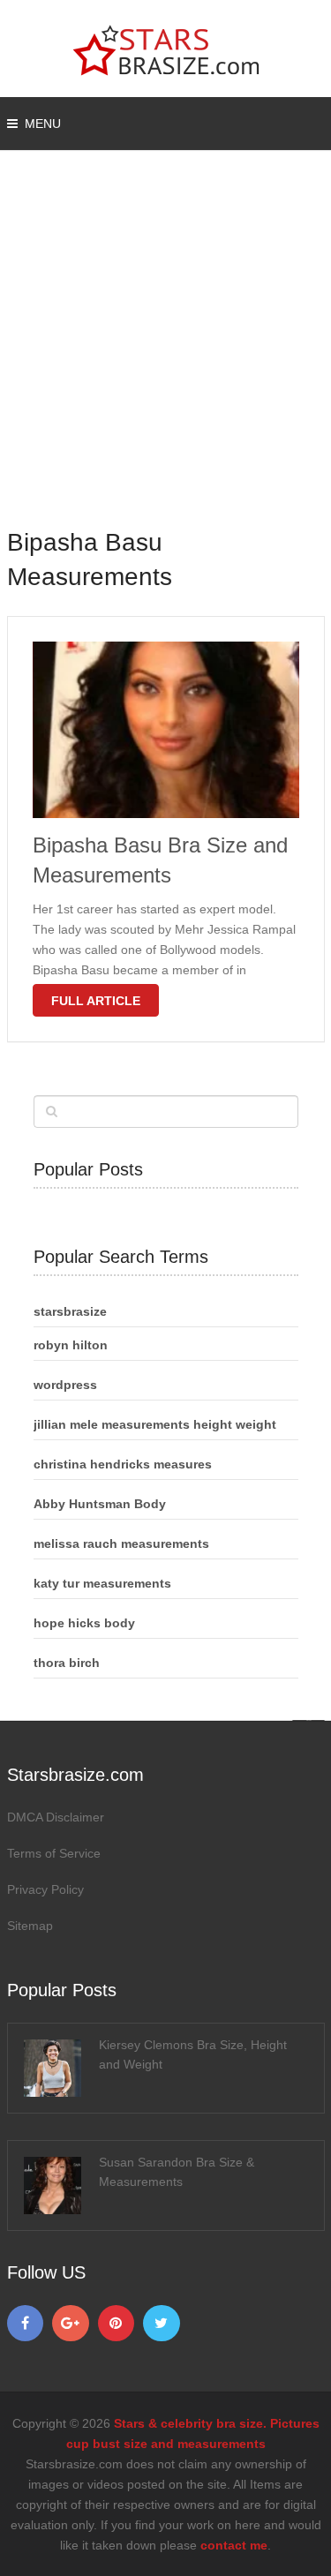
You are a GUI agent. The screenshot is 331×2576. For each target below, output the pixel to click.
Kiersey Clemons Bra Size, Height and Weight (193, 2054)
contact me (234, 2545)
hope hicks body (84, 1623)
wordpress (65, 1385)
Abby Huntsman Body (100, 1504)
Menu (43, 124)
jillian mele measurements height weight (155, 1424)
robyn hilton (71, 1345)
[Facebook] (26, 2324)
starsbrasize (70, 1311)
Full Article (96, 1001)
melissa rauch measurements (121, 1543)
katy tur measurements (102, 1583)
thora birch (67, 1663)
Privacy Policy (45, 1889)
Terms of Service (54, 1853)
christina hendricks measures (123, 1464)
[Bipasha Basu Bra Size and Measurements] (166, 730)
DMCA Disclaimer (56, 1817)
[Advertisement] (165, 351)
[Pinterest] (117, 2324)
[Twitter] (162, 2324)
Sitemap (30, 1926)
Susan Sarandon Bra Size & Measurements (177, 2172)
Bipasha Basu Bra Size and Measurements (160, 860)
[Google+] (71, 2324)
